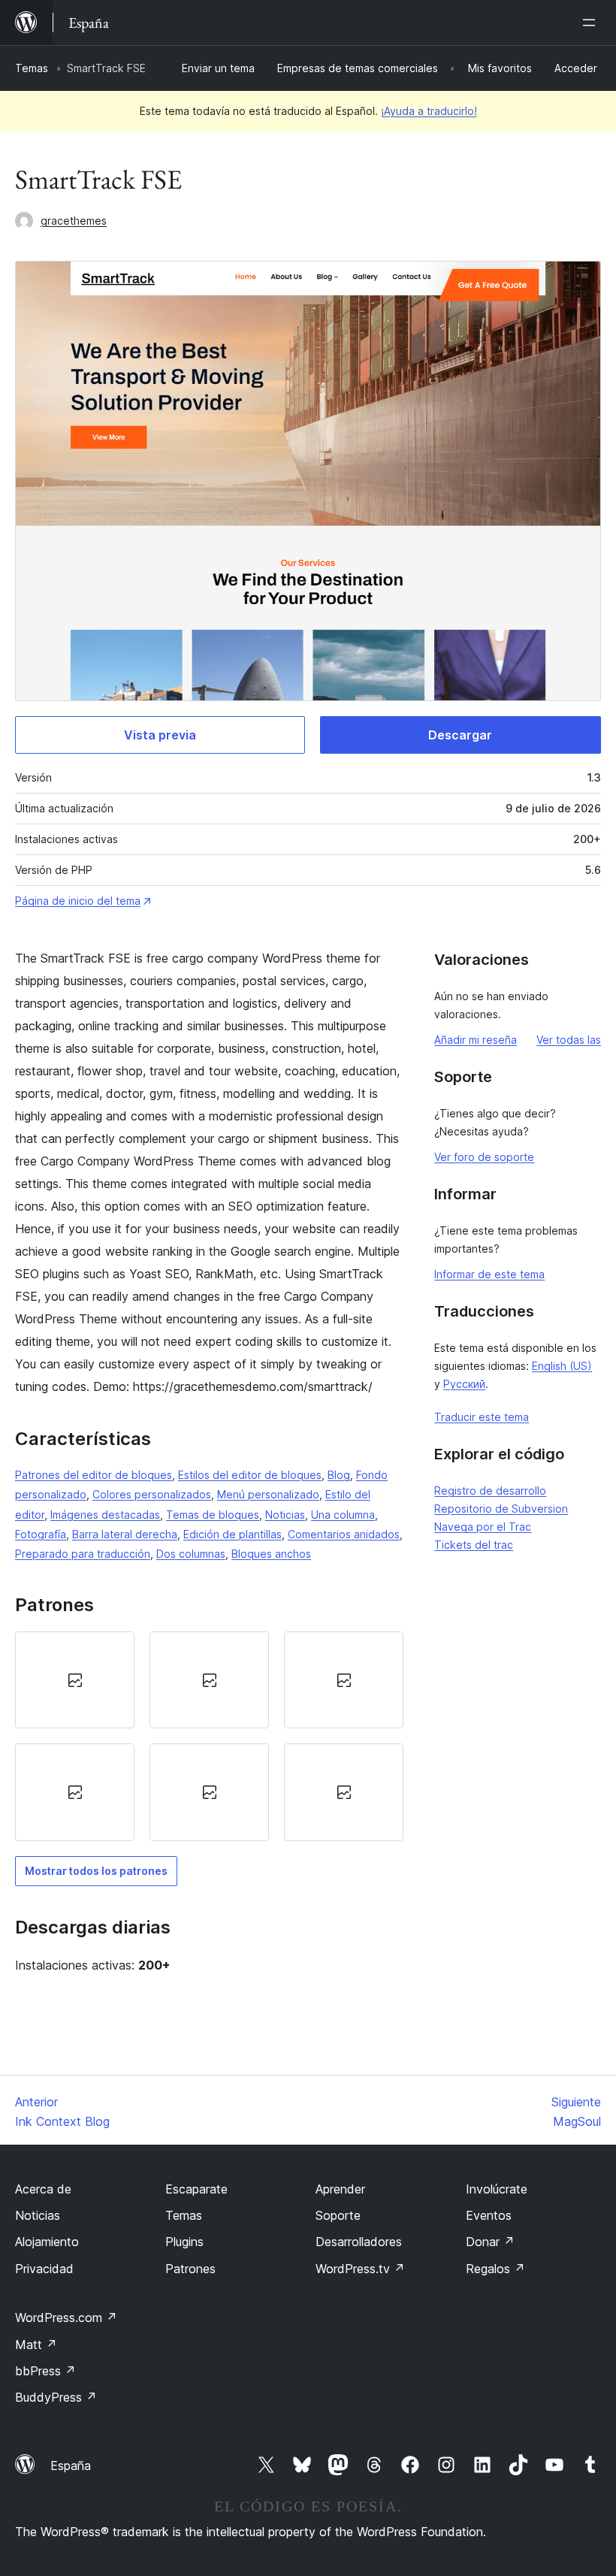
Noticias (285, 1515)
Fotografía (41, 1534)
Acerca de (43, 2189)
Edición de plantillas (233, 1534)
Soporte (338, 2215)
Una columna (343, 1515)
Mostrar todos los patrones (96, 1871)
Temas (32, 68)
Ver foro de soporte (484, 1157)
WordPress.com (66, 2317)
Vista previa (160, 735)
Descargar (460, 735)
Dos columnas (191, 1554)
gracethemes (74, 221)
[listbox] (209, 1736)
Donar (490, 2242)
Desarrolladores (359, 2242)
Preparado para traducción (83, 1554)
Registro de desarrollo (490, 1491)
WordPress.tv (360, 2269)
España (71, 2466)
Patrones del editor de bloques (94, 1475)
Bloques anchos (271, 1554)
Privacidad (44, 2269)
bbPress (45, 2371)
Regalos (495, 2269)
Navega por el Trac (483, 1527)
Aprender (340, 2189)
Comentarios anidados (344, 1534)
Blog (339, 1475)
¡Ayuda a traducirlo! (429, 111)
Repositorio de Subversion (501, 1509)
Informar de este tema (489, 1274)
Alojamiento (47, 2242)
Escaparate (196, 2189)
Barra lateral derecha (125, 1534)
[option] (75, 1680)
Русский (464, 1384)
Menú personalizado (268, 1494)
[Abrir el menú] (592, 23)
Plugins (184, 2242)
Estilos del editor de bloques (250, 1475)
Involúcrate (497, 2189)
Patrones (190, 2269)
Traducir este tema (482, 1417)
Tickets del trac (474, 1545)
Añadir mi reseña (476, 1040)
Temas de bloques (213, 1515)
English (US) (562, 1366)
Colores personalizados (152, 1494)
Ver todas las (569, 1040)
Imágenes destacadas (105, 1515)
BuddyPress (56, 2397)
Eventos (489, 2215)
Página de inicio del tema (78, 901)
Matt (36, 2345)
